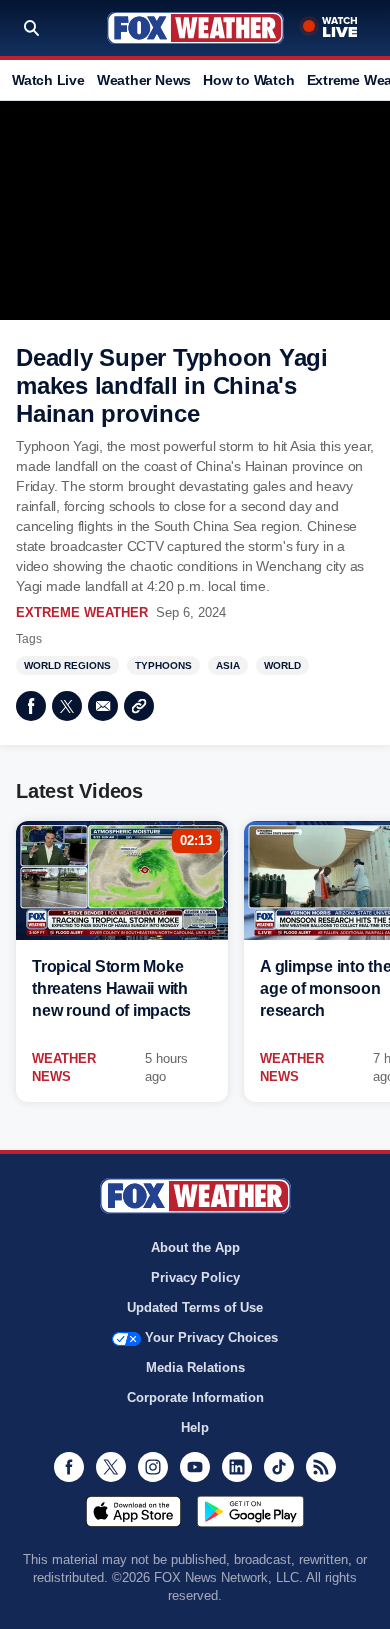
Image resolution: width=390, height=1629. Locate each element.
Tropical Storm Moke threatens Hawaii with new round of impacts (111, 988)
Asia (228, 665)
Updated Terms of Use (195, 1307)
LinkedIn (237, 1467)
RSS (321, 1467)
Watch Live (48, 80)
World (282, 665)
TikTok (279, 1467)
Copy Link (139, 706)
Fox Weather (195, 28)
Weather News (144, 80)
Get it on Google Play (250, 1511)
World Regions (67, 665)
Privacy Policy (195, 1277)
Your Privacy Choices (211, 1337)
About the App (195, 1247)
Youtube (195, 1467)
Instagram (153, 1467)
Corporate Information (195, 1397)
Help (195, 1427)
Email (103, 706)
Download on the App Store (133, 1511)
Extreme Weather (82, 612)
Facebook (31, 706)
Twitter (67, 706)
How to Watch (248, 80)
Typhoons (163, 665)
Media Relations (195, 1367)
